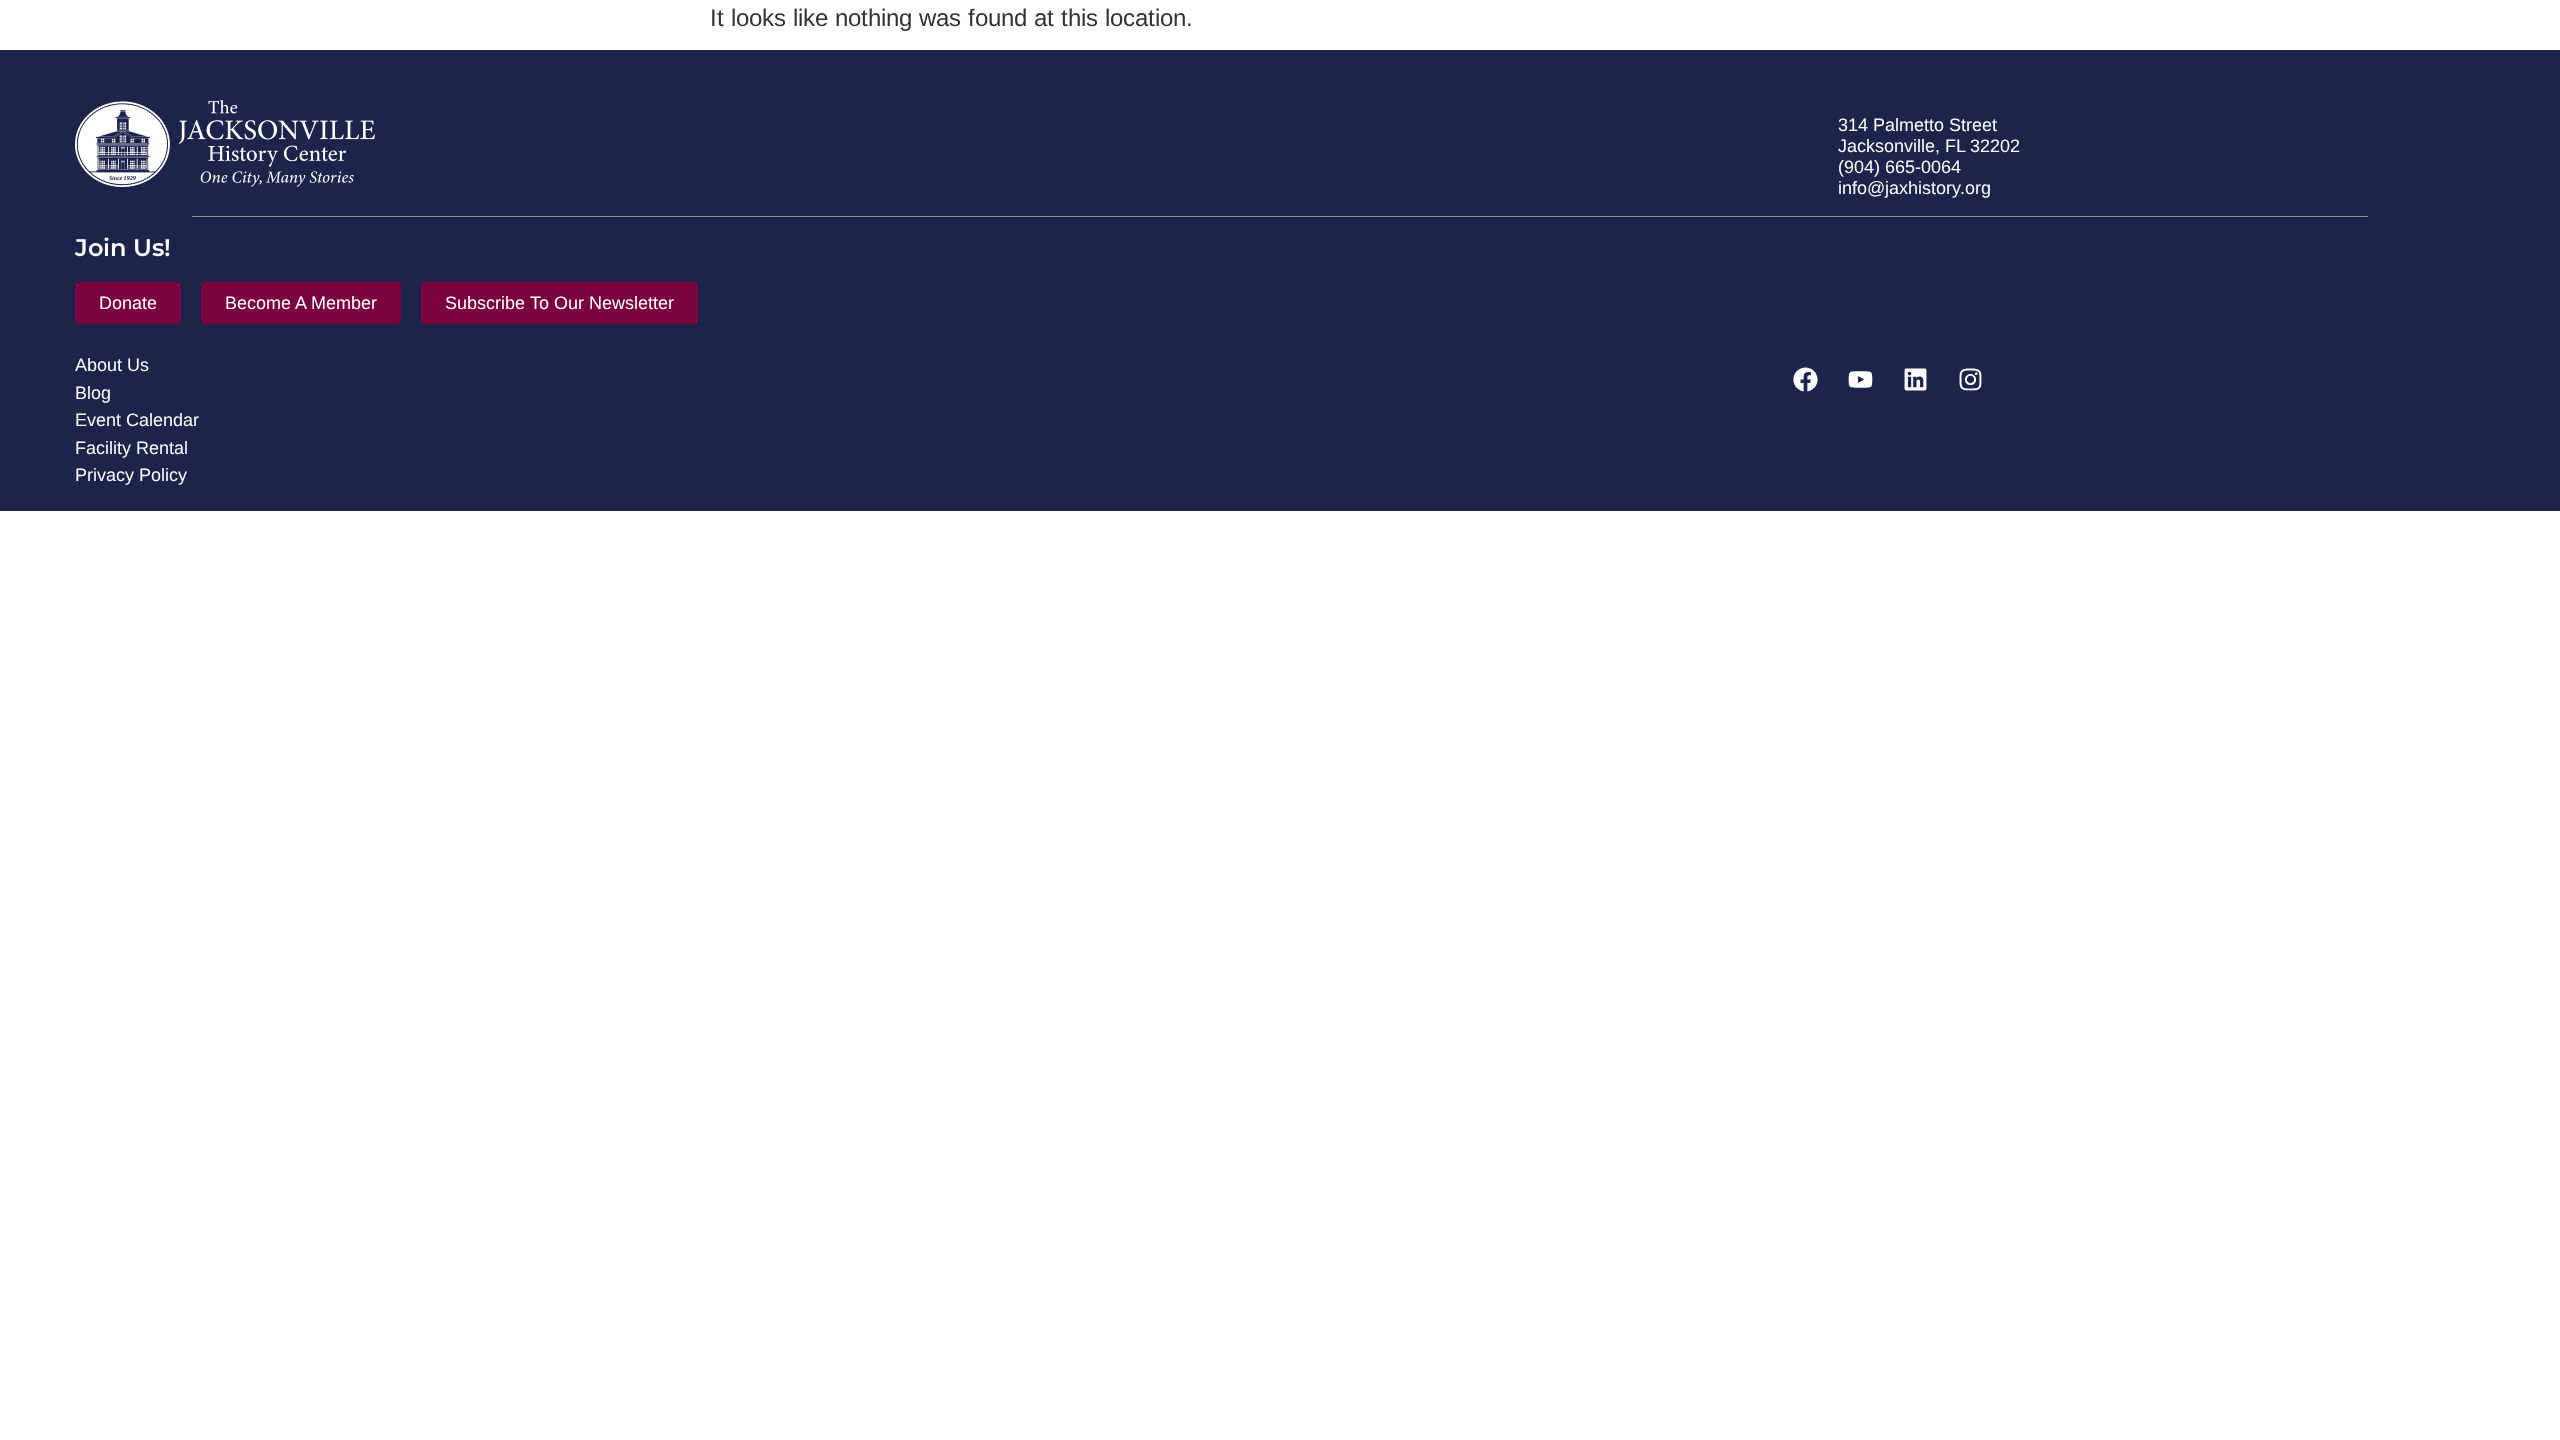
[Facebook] (1805, 379)
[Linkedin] (1915, 379)
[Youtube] (1860, 379)
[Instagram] (1970, 379)
